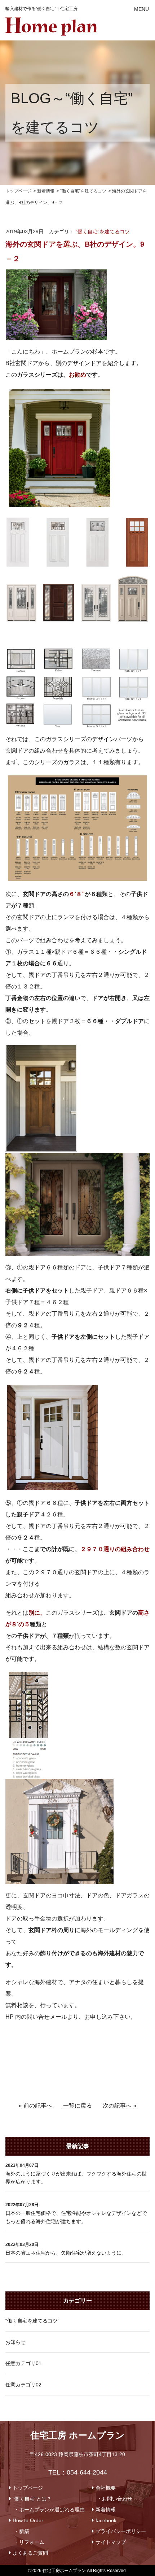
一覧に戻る (77, 2106)
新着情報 (106, 2510)
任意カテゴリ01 (23, 2363)
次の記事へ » (119, 2106)
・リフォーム (29, 2542)
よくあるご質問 (30, 2553)
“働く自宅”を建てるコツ (103, 231)
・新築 (22, 2531)
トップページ (28, 2488)
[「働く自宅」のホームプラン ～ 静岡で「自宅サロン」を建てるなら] (51, 23)
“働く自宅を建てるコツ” (32, 2321)
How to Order (28, 2520)
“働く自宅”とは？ (32, 2499)
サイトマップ (111, 2542)
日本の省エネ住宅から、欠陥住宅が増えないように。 (66, 2253)
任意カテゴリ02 (23, 2385)
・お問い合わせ (115, 2499)
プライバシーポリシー (121, 2531)
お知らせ (15, 2342)
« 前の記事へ (36, 2106)
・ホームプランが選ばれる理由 (49, 2510)
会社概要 (106, 2488)
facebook (106, 2520)
